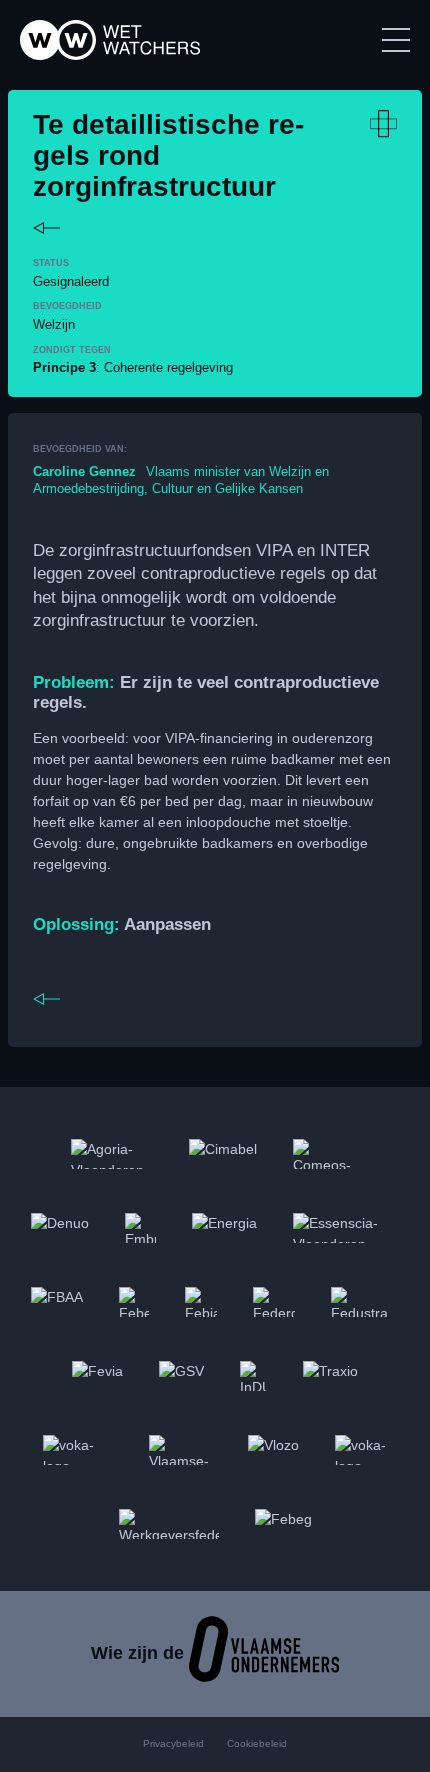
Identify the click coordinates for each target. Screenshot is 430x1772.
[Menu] (396, 40)
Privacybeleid (173, 1743)
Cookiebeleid (257, 1743)
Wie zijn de (140, 1653)
